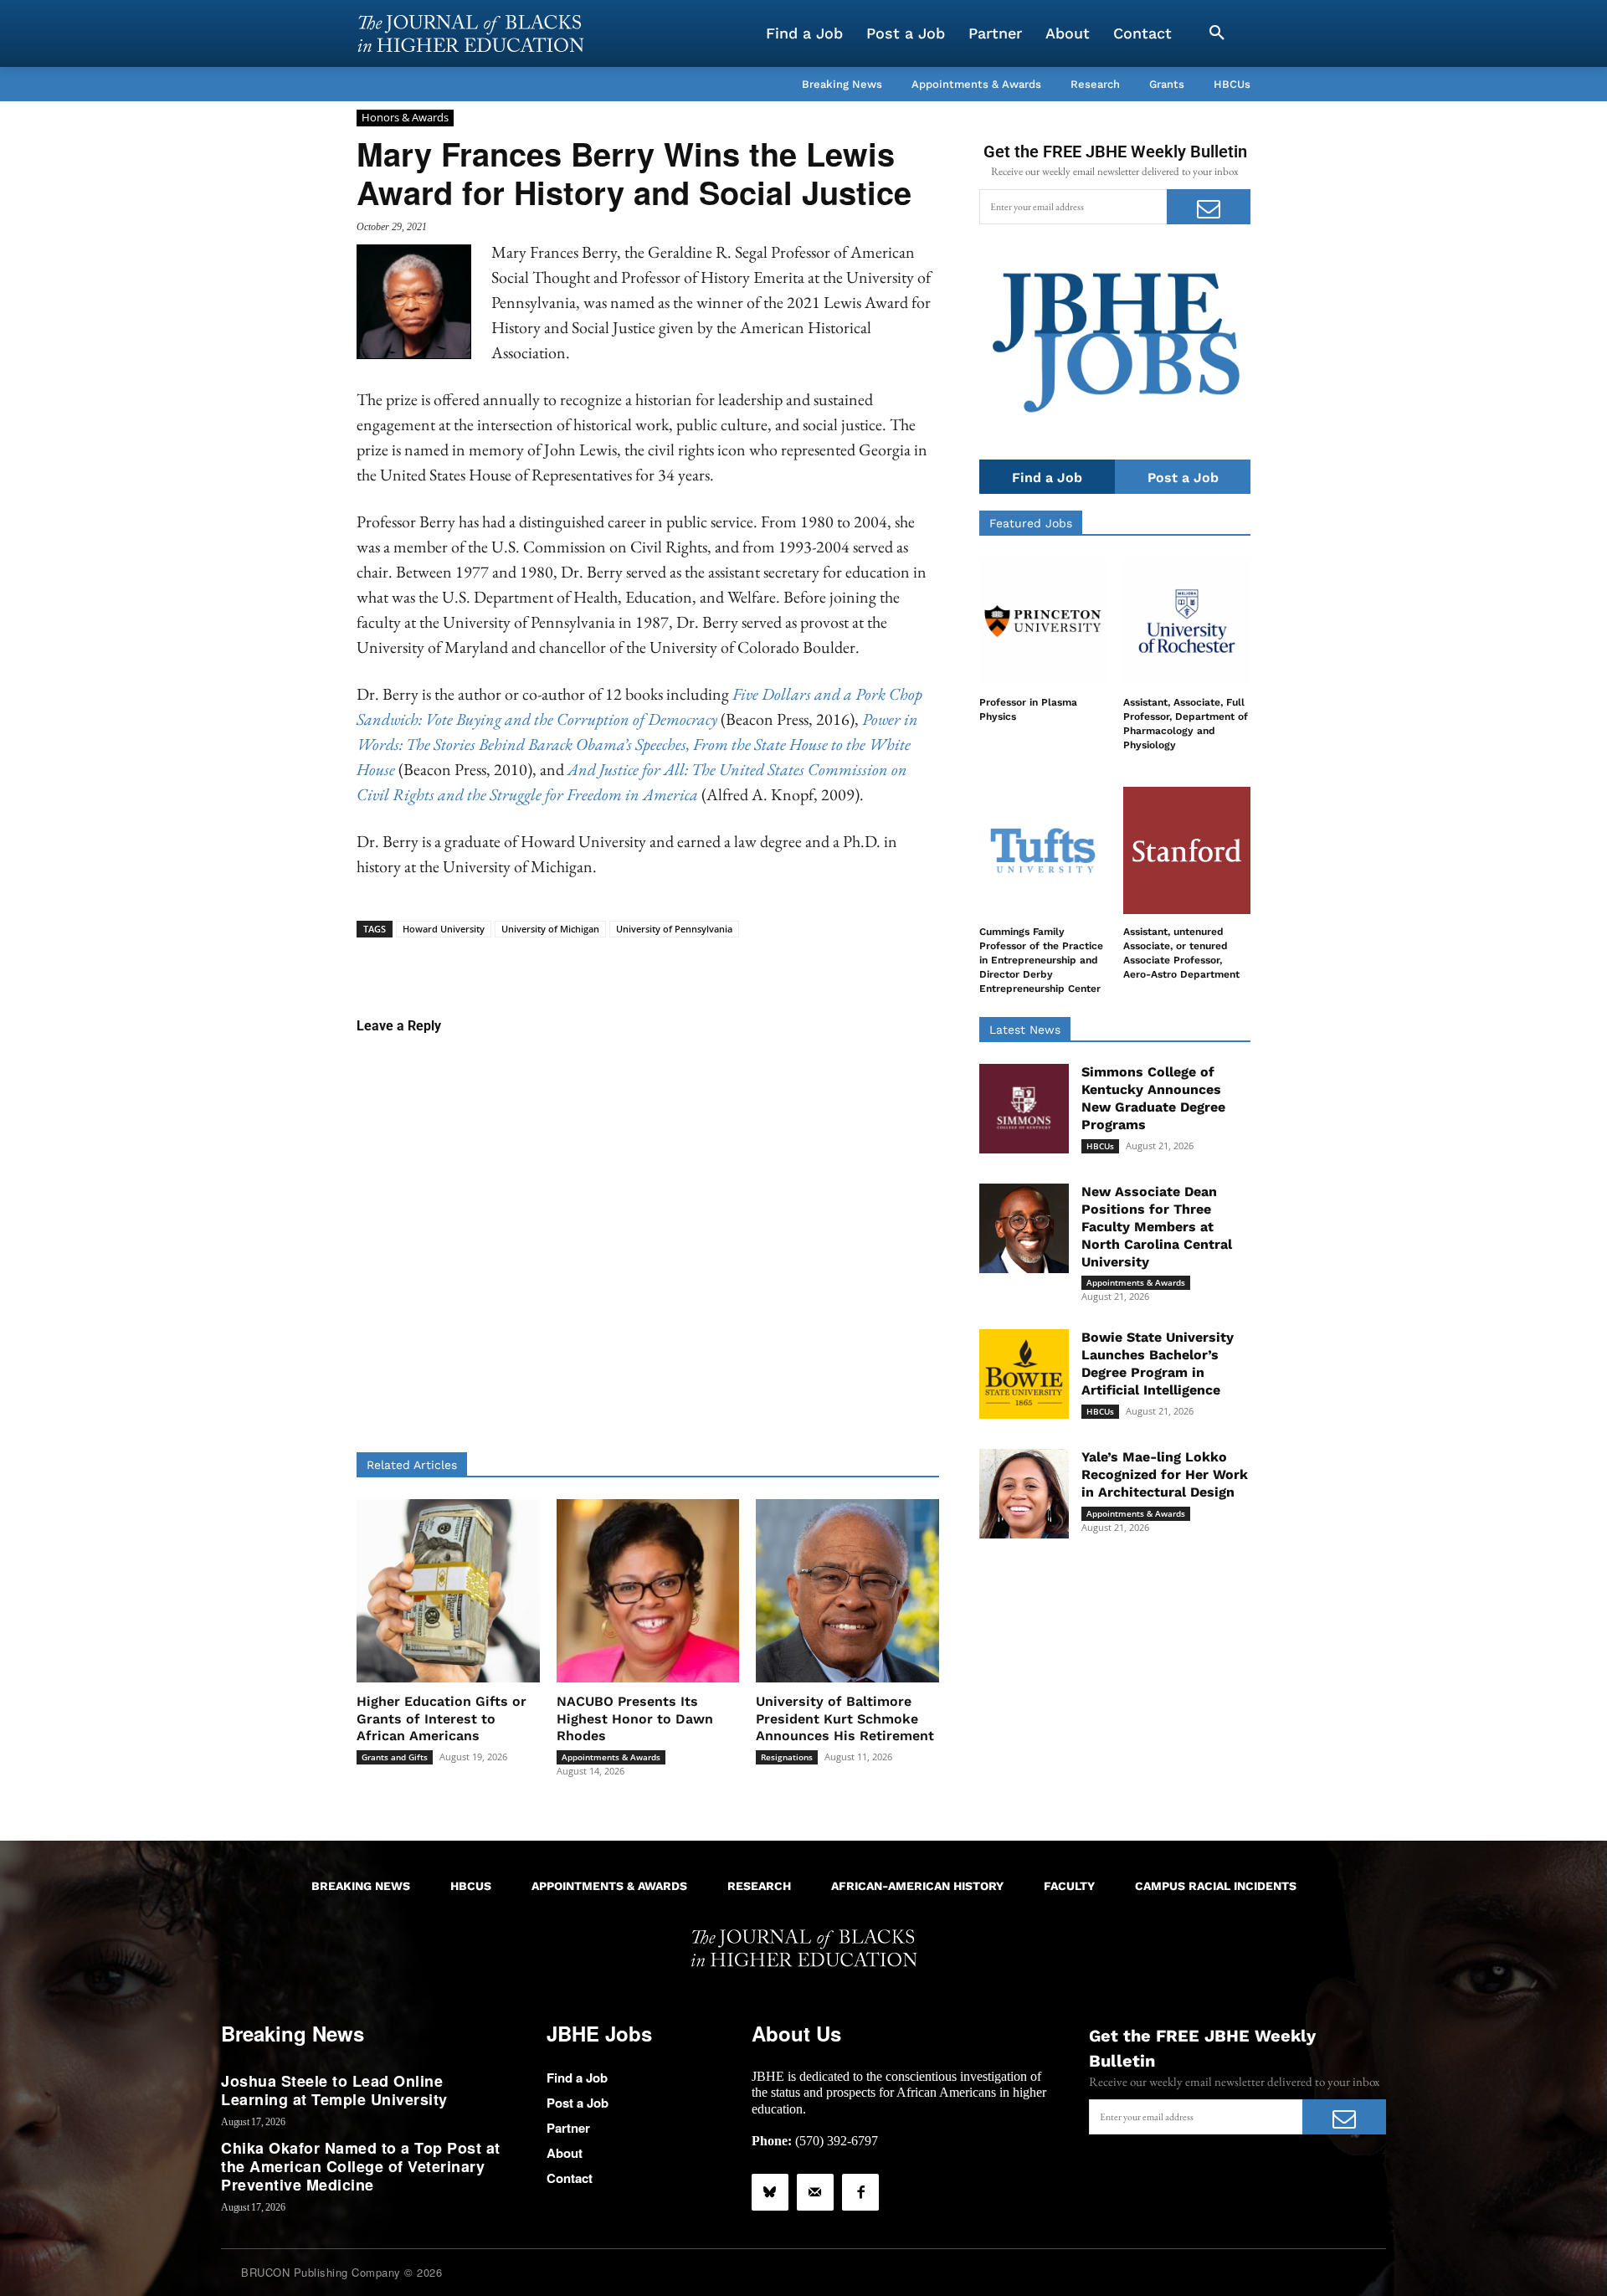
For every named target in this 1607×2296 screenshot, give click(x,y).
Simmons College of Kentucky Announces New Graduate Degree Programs (1153, 1098)
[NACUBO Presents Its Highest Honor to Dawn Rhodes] (648, 1591)
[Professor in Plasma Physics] (1043, 621)
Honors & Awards (405, 117)
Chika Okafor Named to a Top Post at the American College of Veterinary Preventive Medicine (361, 2166)
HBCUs (1100, 1146)
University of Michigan (550, 929)
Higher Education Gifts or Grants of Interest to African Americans (442, 1719)
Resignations (787, 1757)
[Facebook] (860, 2192)
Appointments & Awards (611, 1757)
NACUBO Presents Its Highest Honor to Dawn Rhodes (635, 1719)
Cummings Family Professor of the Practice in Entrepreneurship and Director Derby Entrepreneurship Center (1041, 960)
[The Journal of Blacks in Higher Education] (470, 33)
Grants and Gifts (395, 1757)
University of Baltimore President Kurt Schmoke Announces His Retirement (845, 1719)
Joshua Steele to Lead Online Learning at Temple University (334, 2090)
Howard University (444, 929)
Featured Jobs (1031, 523)
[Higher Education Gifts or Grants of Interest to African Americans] (448, 1591)
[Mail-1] (815, 2192)
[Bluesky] (770, 2192)
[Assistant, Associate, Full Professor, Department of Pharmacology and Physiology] (1187, 621)
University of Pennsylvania (674, 929)
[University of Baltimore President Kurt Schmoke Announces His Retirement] (847, 1591)
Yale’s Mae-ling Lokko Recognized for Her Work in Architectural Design (1165, 1474)
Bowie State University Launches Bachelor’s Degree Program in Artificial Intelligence (1158, 1363)
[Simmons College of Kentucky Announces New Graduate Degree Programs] (1024, 1109)
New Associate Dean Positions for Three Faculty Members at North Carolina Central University (1157, 1226)
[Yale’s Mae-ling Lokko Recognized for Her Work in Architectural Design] (1024, 1494)
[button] (1217, 33)
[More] (777, 963)
